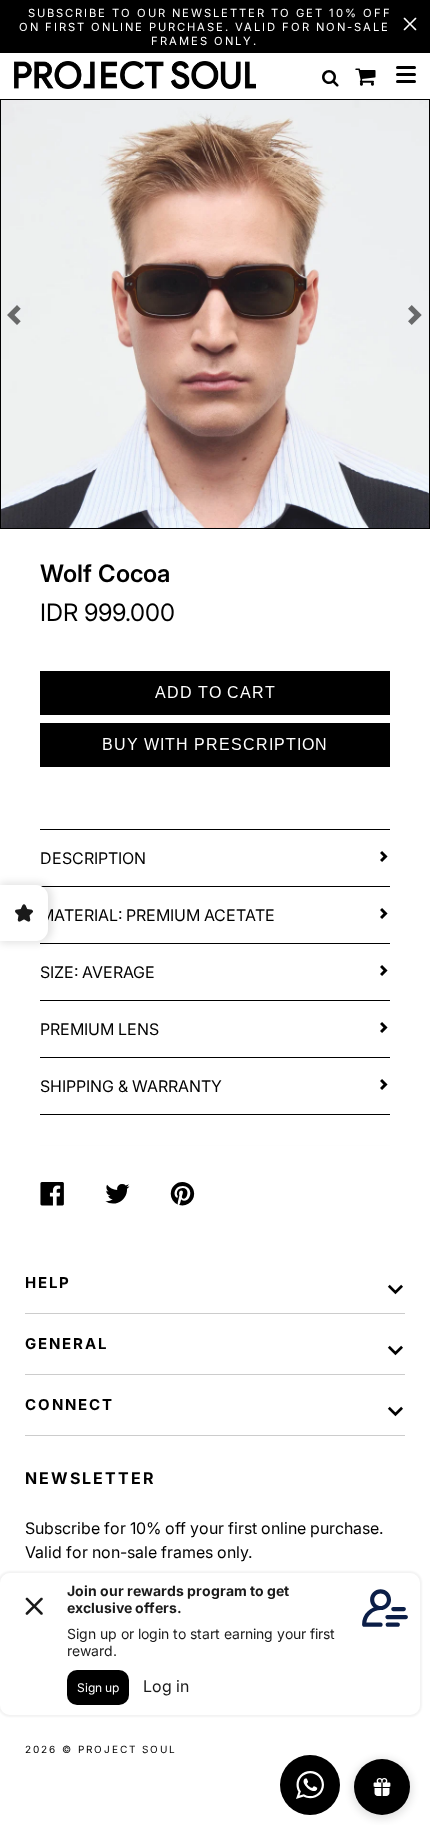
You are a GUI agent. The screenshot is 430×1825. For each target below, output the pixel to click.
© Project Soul (119, 1749)
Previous (14, 315)
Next (415, 315)
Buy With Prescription (215, 744)
